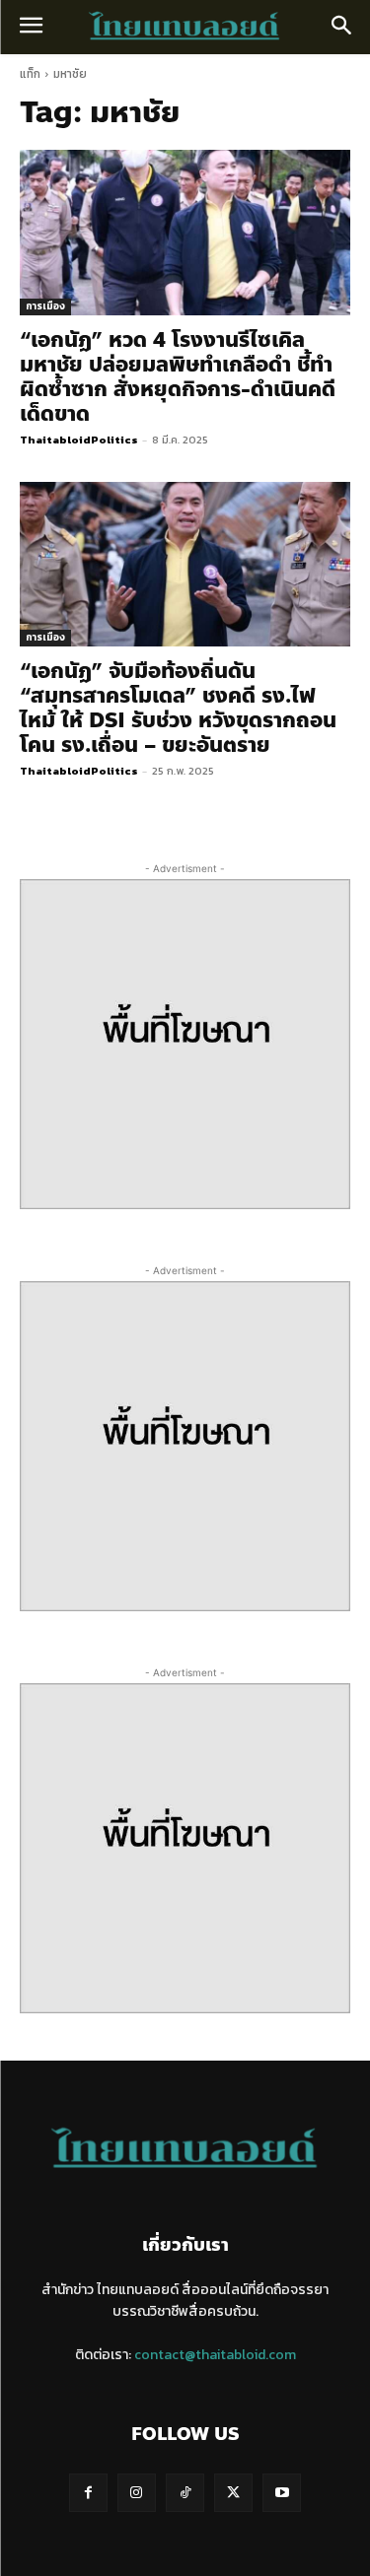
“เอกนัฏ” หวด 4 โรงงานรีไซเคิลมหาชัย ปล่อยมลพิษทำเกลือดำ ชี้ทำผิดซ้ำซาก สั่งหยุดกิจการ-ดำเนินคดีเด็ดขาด (178, 377)
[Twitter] (233, 2493)
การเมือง (45, 306)
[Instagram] (137, 2493)
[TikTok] (185, 2493)
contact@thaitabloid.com (215, 2355)
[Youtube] (282, 2493)
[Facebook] (88, 2493)
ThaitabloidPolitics (79, 440)
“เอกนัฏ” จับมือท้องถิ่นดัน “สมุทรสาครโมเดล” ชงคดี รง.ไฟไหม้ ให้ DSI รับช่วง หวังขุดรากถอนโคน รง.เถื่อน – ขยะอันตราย (178, 708)
